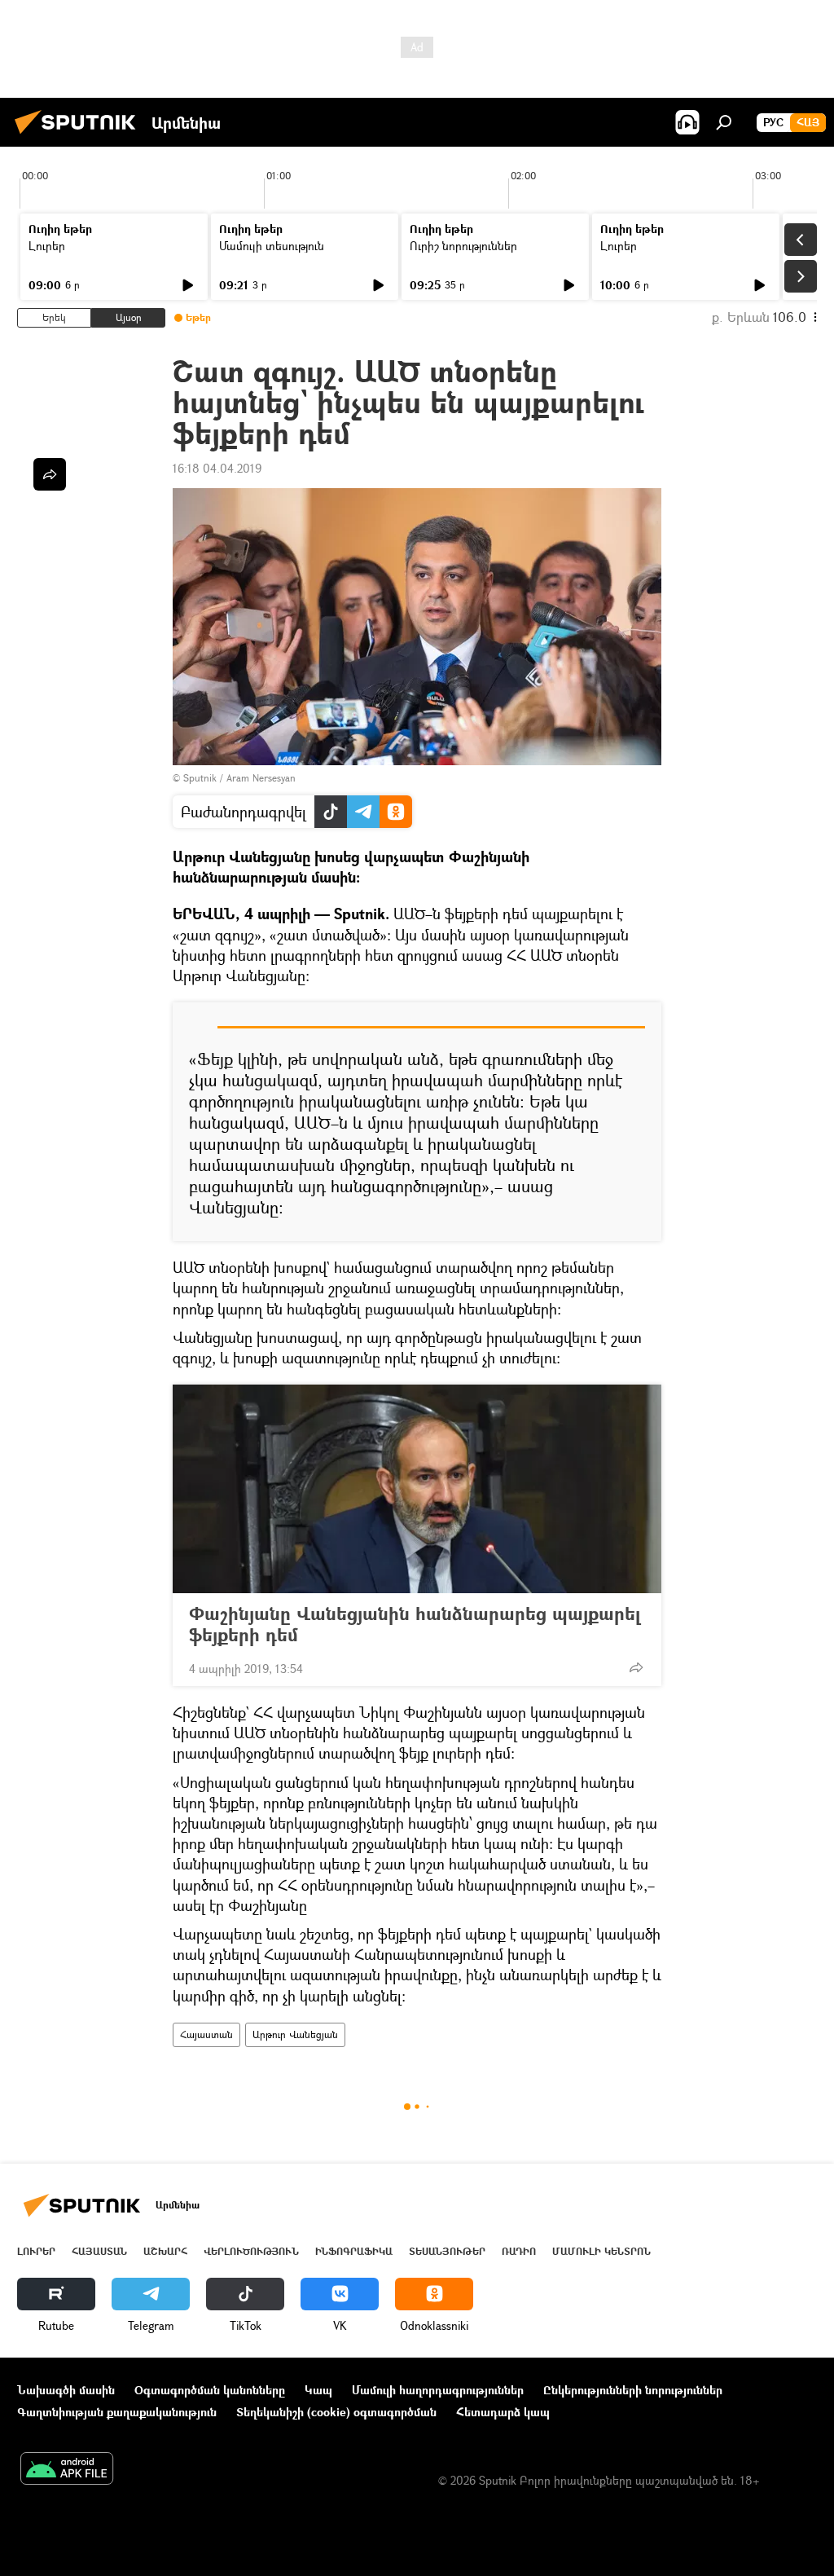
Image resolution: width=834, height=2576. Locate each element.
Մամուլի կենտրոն (601, 2251)
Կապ (318, 2390)
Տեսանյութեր (447, 2251)
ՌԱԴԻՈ (519, 2251)
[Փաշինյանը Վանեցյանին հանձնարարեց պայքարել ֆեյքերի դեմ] (417, 1489)
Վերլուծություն (251, 2251)
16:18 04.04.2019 (217, 468)
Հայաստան (206, 2034)
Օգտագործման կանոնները (210, 2390)
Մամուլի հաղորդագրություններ (438, 2390)
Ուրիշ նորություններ (463, 246)
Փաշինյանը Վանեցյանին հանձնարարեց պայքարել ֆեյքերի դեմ (415, 1624)
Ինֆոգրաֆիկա (354, 2251)
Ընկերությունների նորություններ (633, 2390)
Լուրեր (47, 246)
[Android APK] (67, 2470)
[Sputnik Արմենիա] (80, 136)
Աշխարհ (165, 2251)
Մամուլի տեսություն (272, 246)
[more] (636, 1667)
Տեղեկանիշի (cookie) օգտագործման (336, 2412)
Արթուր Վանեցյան (295, 2034)
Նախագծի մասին (66, 2390)
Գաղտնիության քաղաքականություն (117, 2412)
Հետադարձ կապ (503, 2412)
